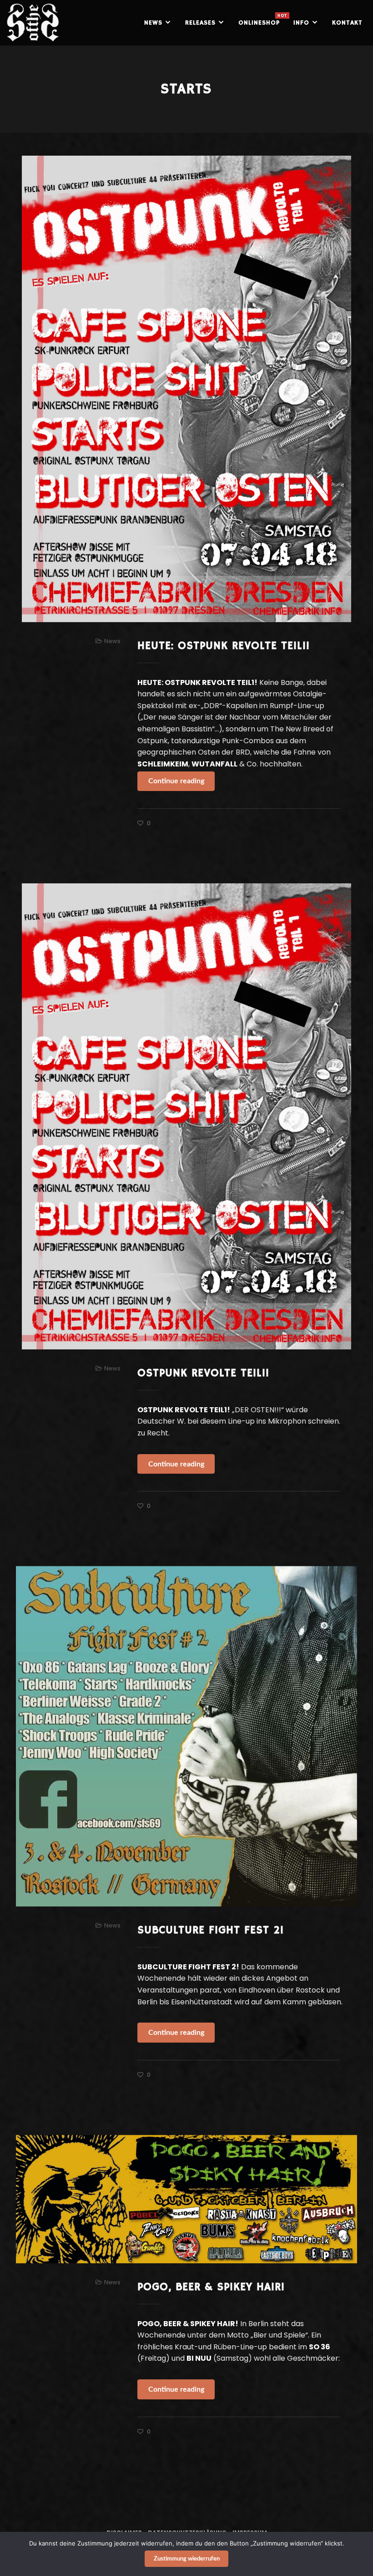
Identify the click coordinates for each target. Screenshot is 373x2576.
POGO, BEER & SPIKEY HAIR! (211, 2287)
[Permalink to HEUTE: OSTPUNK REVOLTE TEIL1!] (186, 389)
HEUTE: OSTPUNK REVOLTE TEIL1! (224, 646)
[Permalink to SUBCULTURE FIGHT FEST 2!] (186, 1736)
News (112, 641)
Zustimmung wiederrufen (187, 2559)
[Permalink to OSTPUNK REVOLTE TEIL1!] (186, 1116)
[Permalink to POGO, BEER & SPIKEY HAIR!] (186, 2199)
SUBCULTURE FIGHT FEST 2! (211, 1930)
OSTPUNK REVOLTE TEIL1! (203, 1373)
